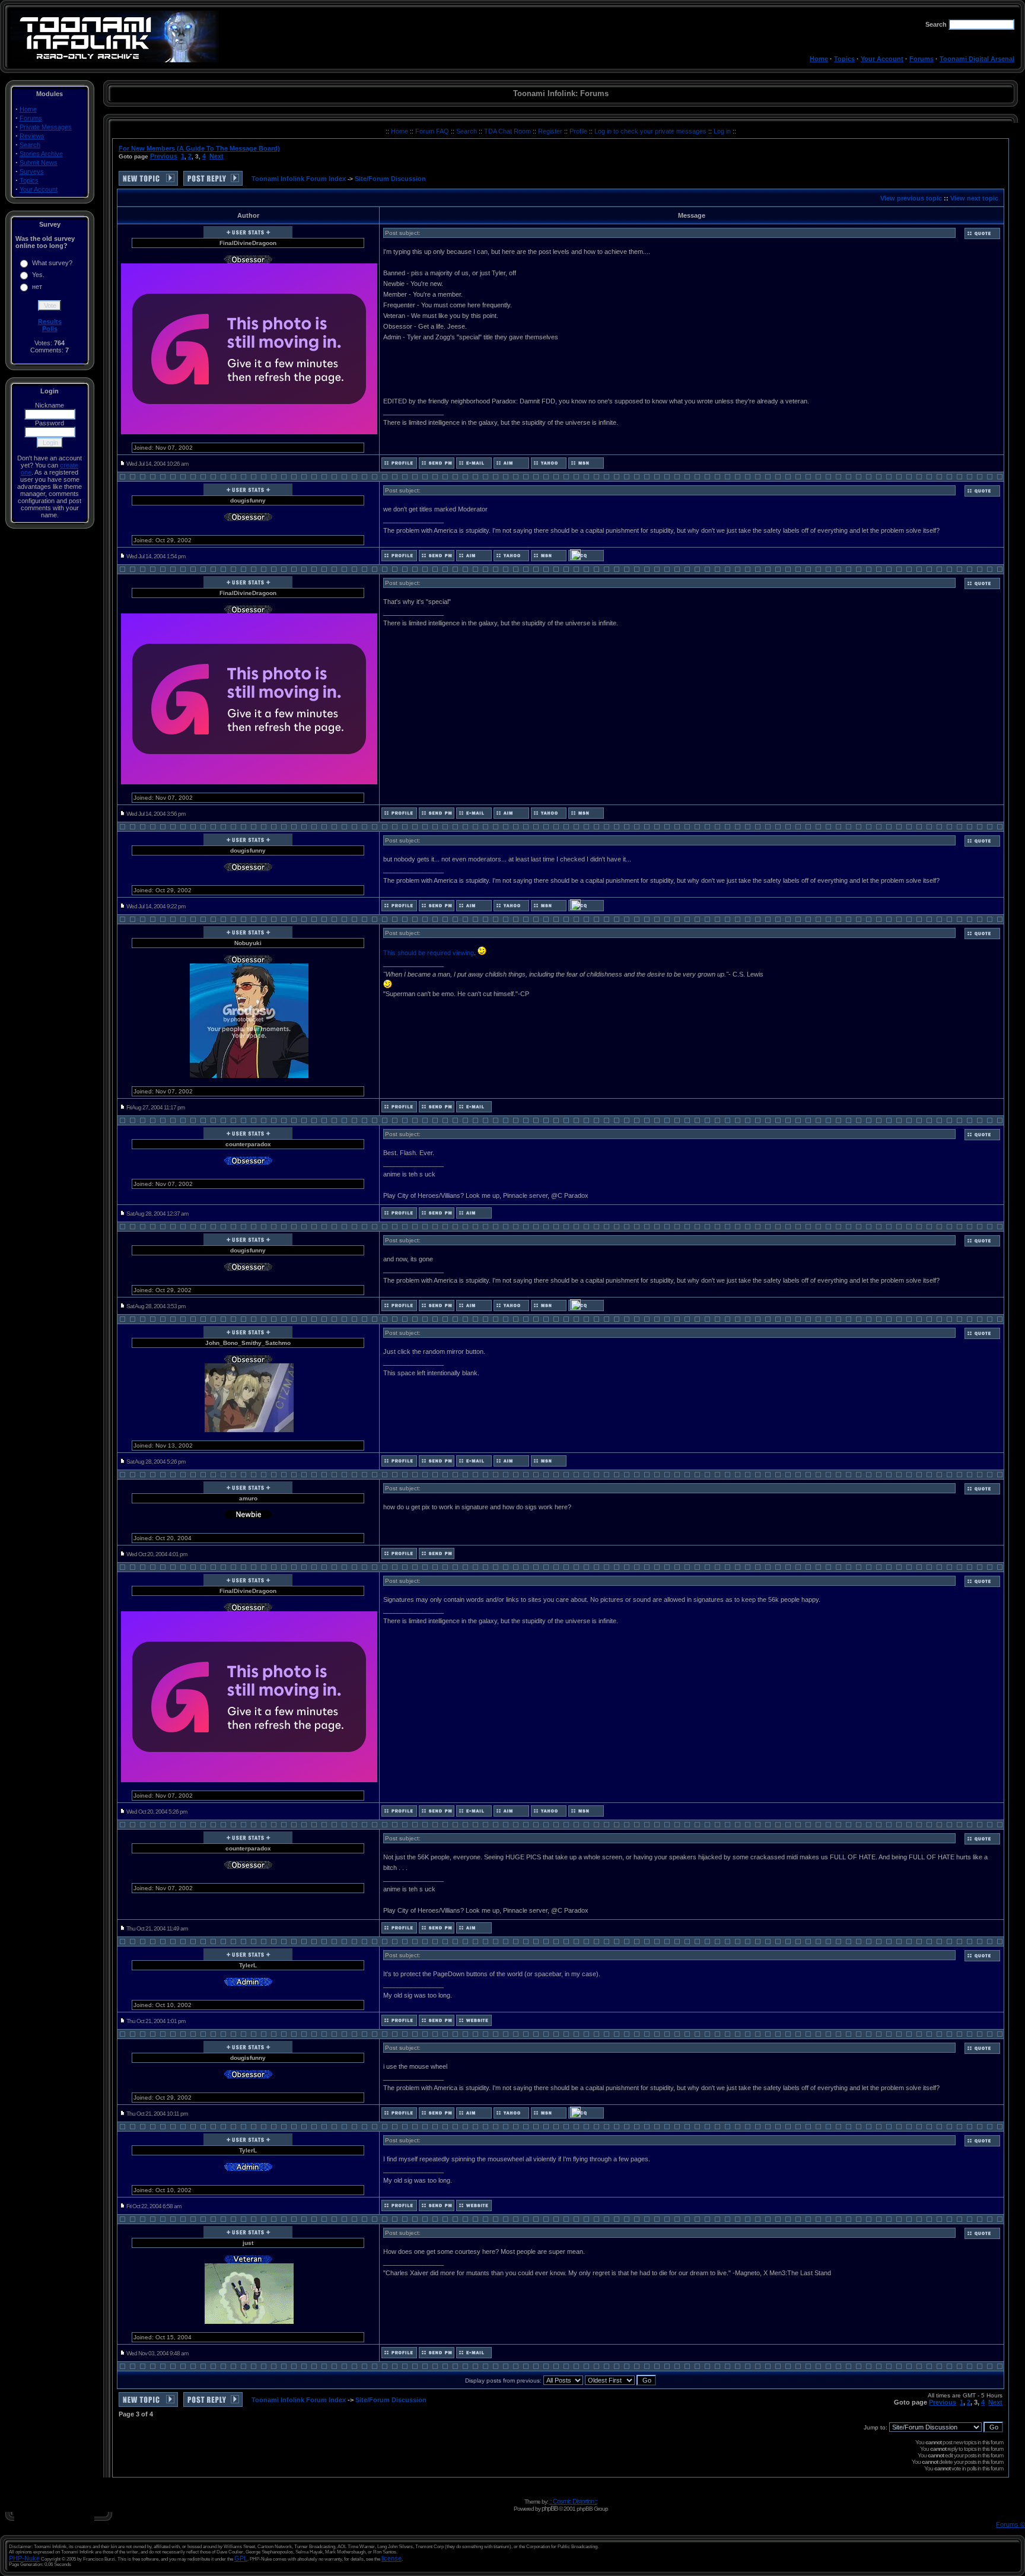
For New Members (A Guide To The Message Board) (199, 148)
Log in (722, 131)
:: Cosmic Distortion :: (573, 2501)
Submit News (39, 163)
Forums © (1010, 2524)
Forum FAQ (433, 131)
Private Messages (46, 127)
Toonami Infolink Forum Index (299, 179)
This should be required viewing (429, 953)
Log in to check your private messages (651, 131)
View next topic (974, 198)
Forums (921, 59)
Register (551, 131)
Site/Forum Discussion (390, 179)
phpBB (550, 2508)
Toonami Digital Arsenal (977, 59)
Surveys (32, 171)
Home (819, 59)
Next (217, 156)
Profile (579, 131)
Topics (844, 59)
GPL (241, 2558)
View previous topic (911, 198)
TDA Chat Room (508, 131)
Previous (164, 156)
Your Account (882, 59)
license (391, 2558)
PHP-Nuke (24, 2558)
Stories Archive (41, 154)
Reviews (32, 136)
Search (30, 145)
